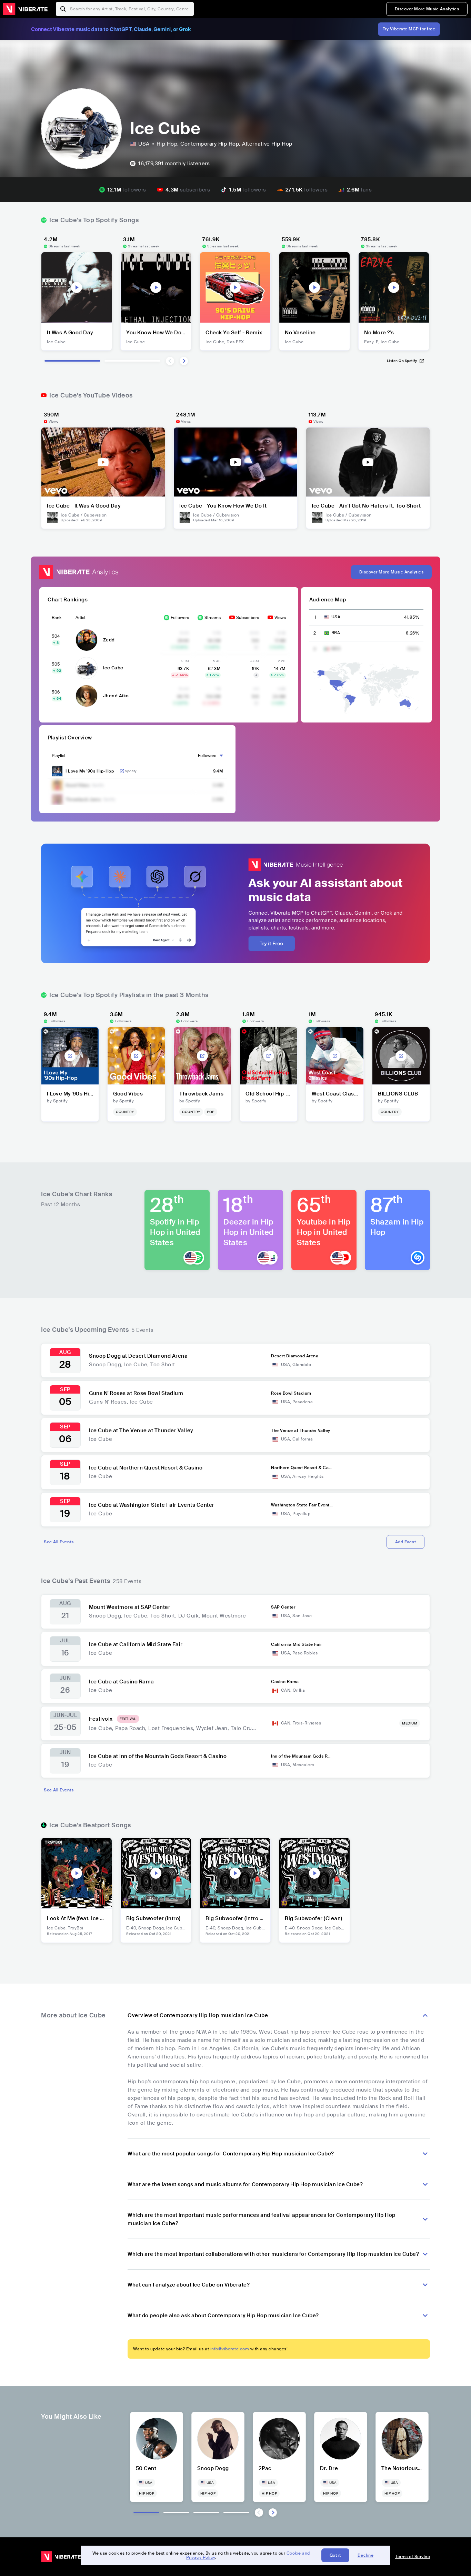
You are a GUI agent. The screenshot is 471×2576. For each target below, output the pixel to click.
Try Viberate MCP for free (409, 29)
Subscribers (248, 618)
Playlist (59, 756)
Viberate (25, 9)
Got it (335, 2555)
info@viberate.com (230, 2349)
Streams (213, 618)
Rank (57, 618)
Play (77, 287)
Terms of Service (413, 2557)
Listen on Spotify (402, 361)
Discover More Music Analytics (427, 9)
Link (122, 771)
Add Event (406, 1542)
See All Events (59, 1542)
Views (280, 618)
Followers (180, 618)
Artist (81, 618)
